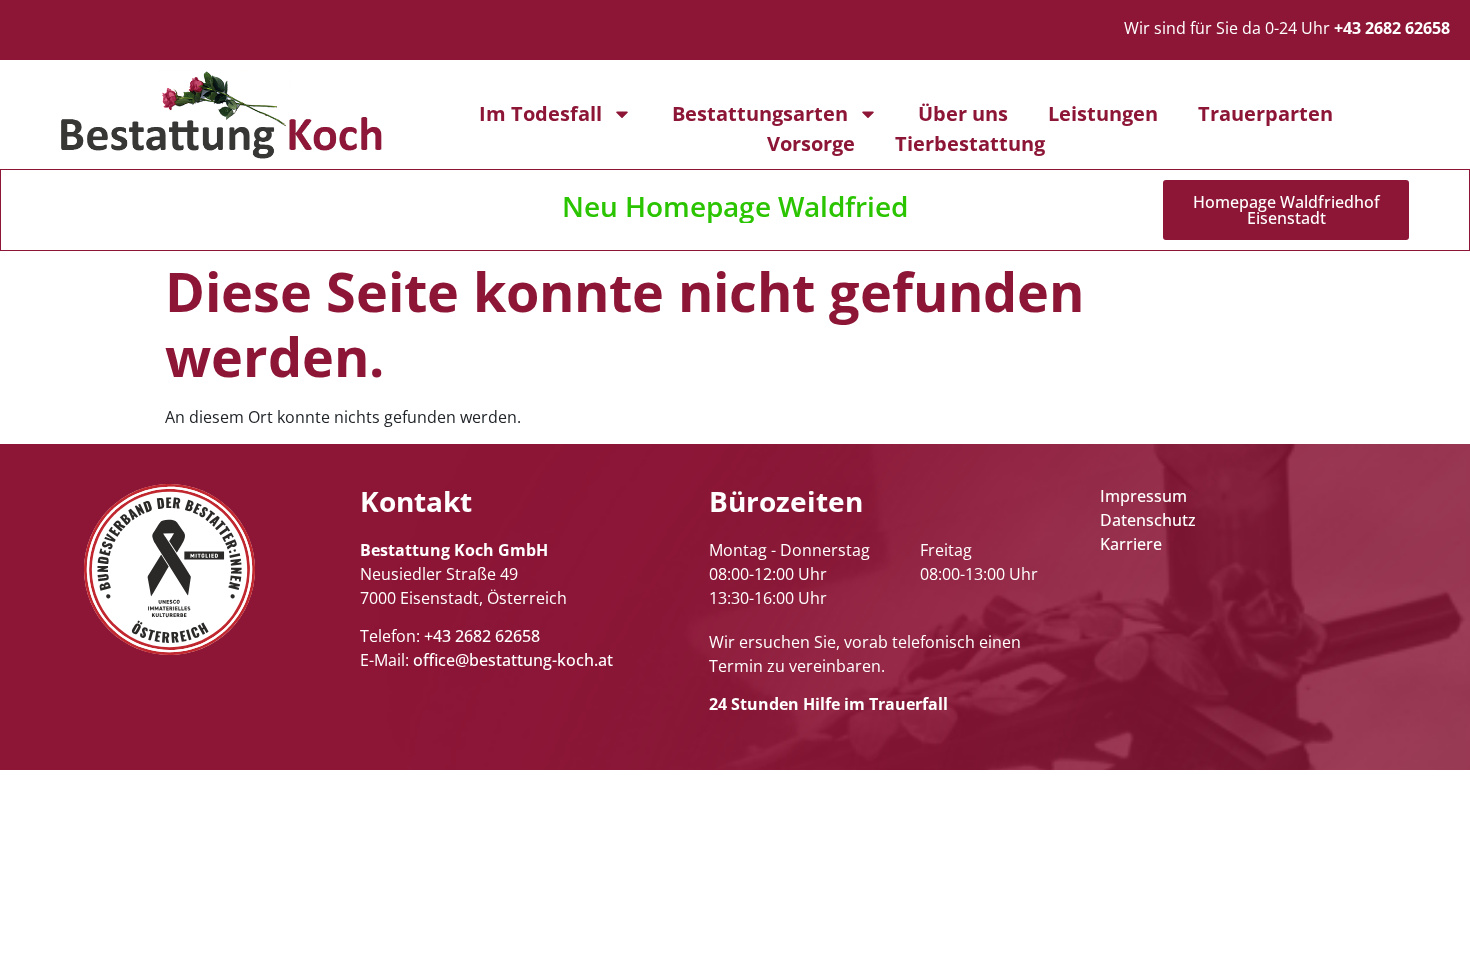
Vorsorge (811, 143)
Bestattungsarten (760, 113)
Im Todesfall (540, 113)
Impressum (1143, 496)
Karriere (1131, 544)
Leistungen (1103, 113)
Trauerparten (1265, 113)
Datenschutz (1148, 520)
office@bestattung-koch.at (513, 660)
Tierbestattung (970, 143)
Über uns (963, 113)
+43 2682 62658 (482, 636)
